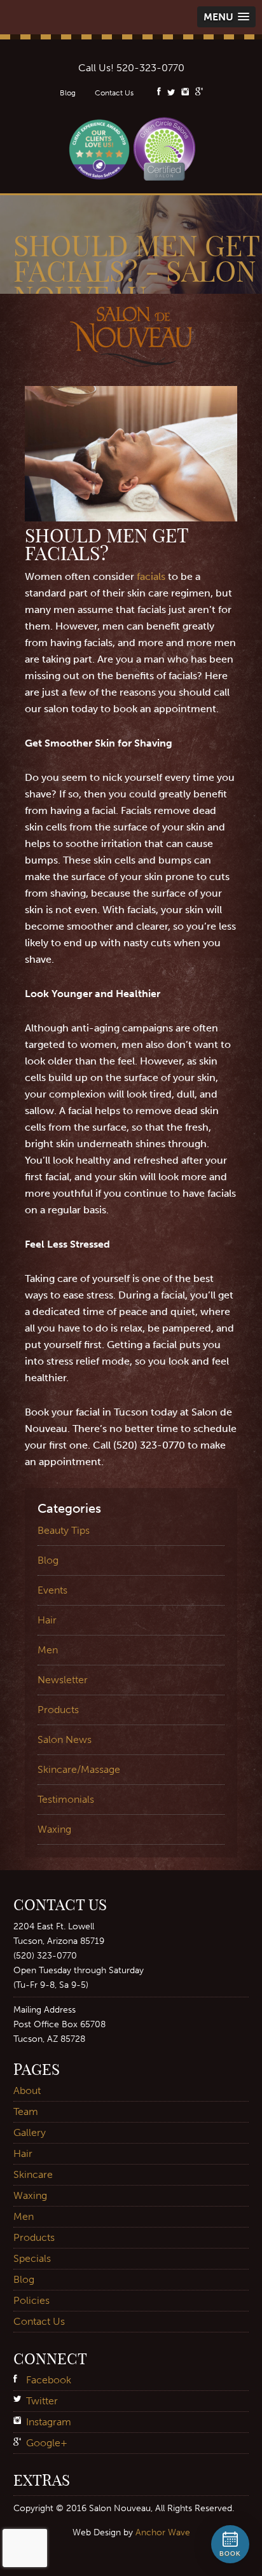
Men (48, 1650)
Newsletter (63, 1680)
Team (26, 2111)
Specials (32, 2258)
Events (52, 1590)
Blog (68, 93)
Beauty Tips (64, 1530)
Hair (47, 1620)
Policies (31, 2300)
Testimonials (66, 1799)
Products (58, 1710)
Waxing (54, 1829)
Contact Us (114, 93)
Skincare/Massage (79, 1769)
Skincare (33, 2174)
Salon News (65, 1739)
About (27, 2090)
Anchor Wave (163, 2532)
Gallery (30, 2132)
